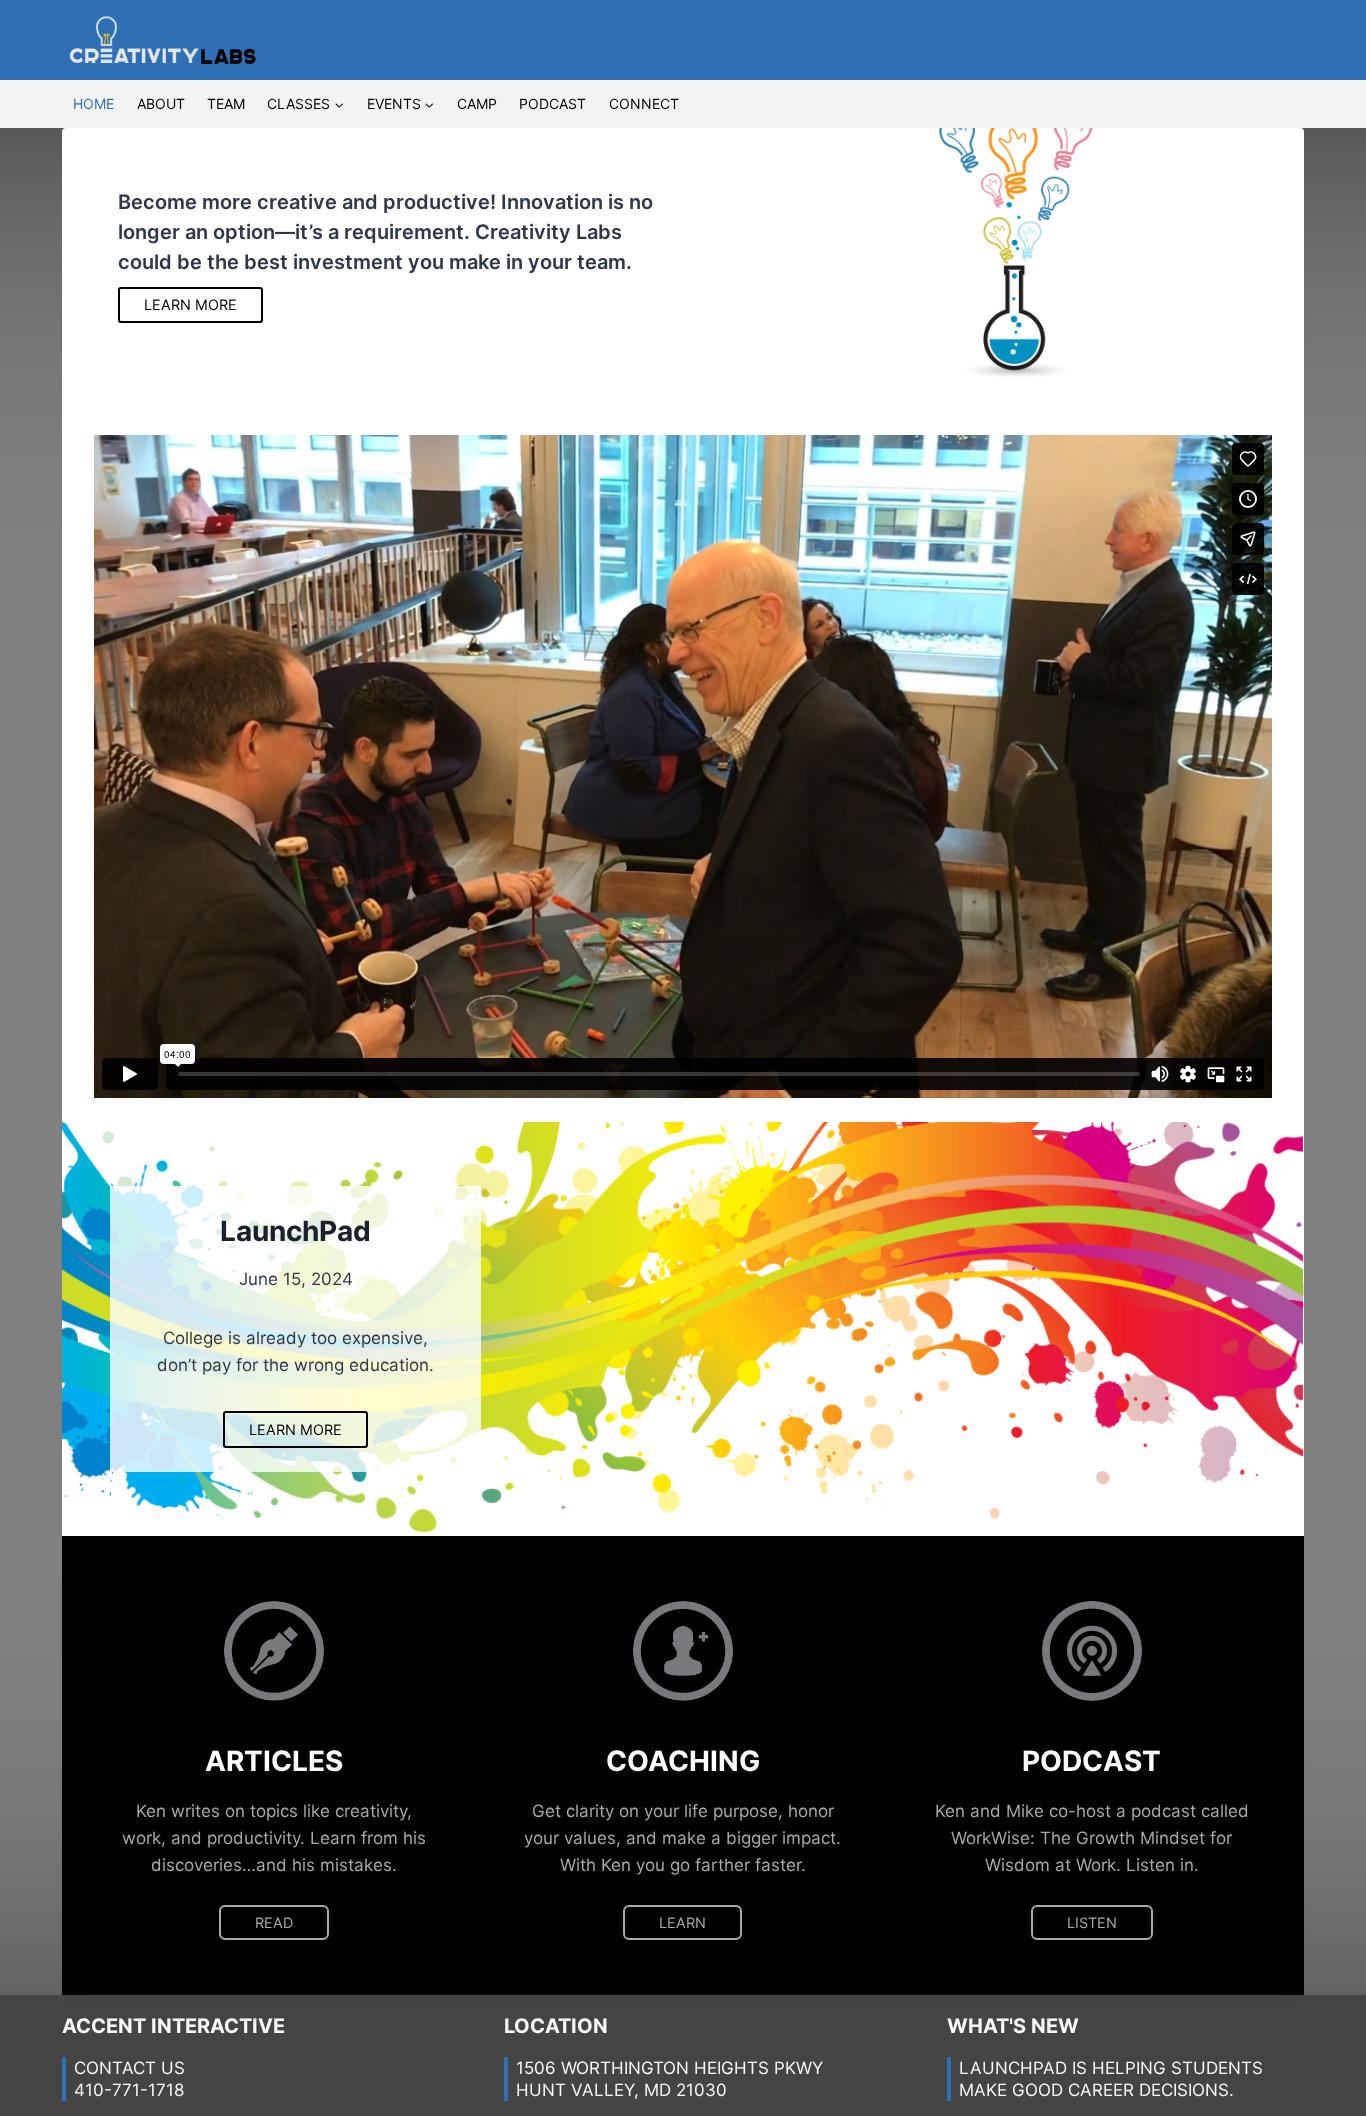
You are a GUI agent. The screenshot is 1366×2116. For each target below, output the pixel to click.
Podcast (552, 103)
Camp (477, 103)
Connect (644, 103)
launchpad (1013, 2068)
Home (93, 103)
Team (226, 103)
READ (274, 1922)
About (161, 103)
